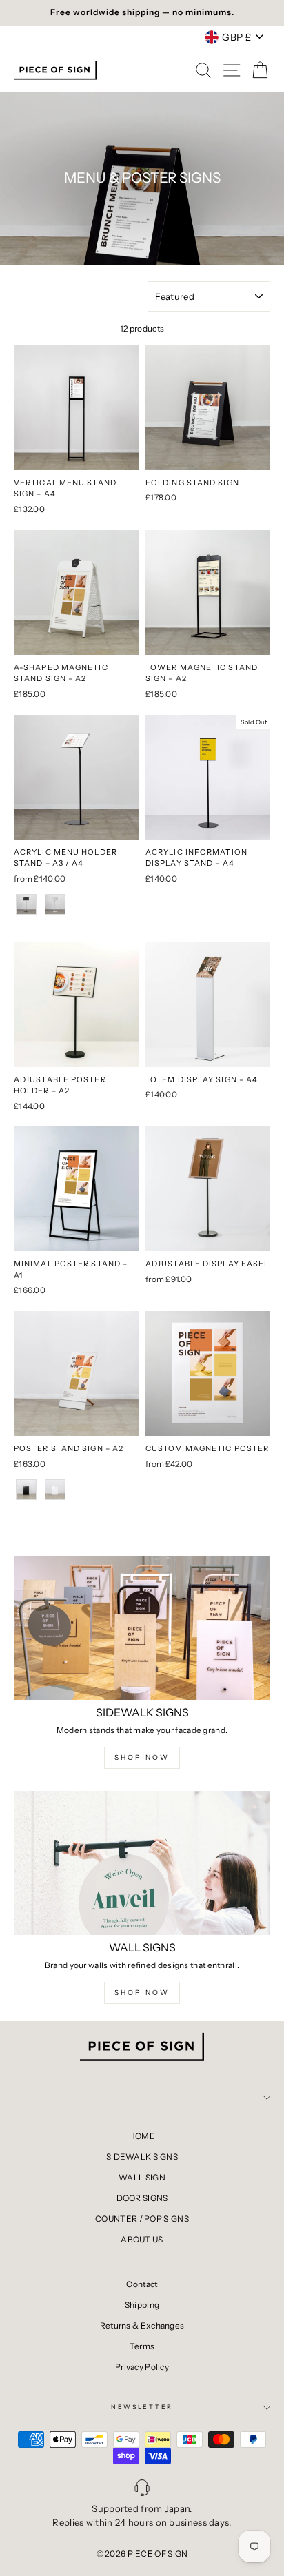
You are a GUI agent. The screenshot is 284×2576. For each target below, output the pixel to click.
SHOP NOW (142, 1757)
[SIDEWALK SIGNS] (142, 1628)
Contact (142, 2284)
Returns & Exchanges (142, 2325)
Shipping (142, 2305)
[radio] (26, 904)
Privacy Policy (142, 2367)
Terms (142, 2346)
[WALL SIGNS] (142, 1863)
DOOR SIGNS (142, 2198)
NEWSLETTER (142, 2407)
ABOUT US (142, 2239)
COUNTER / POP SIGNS (142, 2219)
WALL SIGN (142, 2177)
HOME (142, 2136)
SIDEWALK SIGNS (142, 2157)
